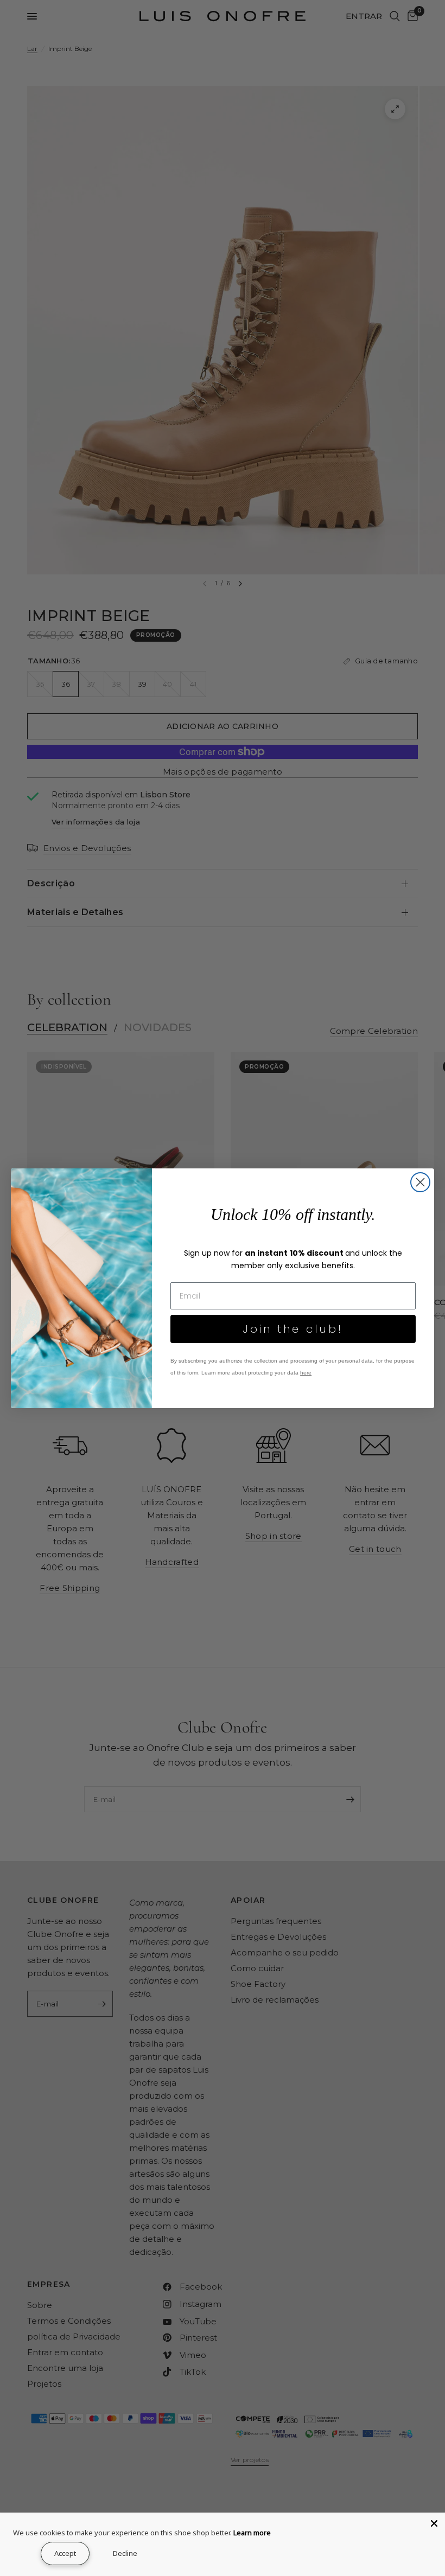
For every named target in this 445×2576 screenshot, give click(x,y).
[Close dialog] (420, 1182)
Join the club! (293, 1329)
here (306, 1373)
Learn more (252, 2533)
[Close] (434, 2523)
